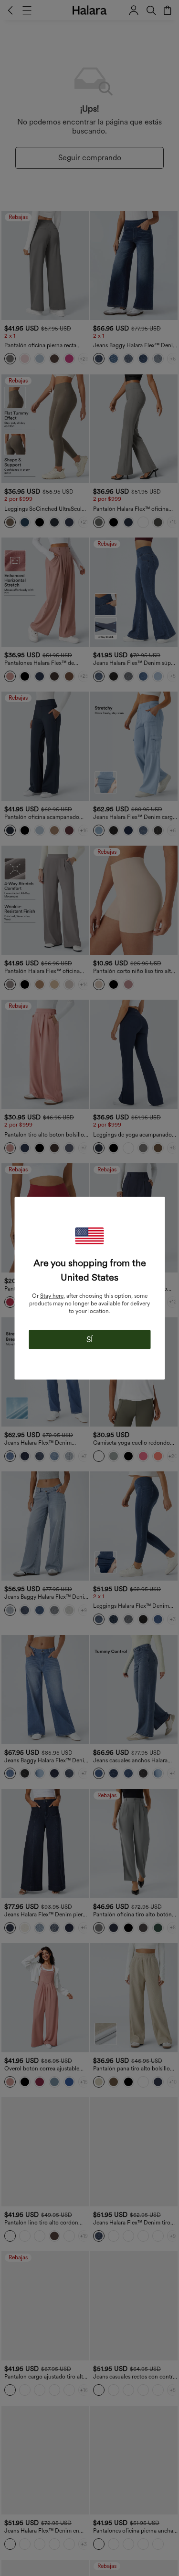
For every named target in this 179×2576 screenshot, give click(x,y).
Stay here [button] (52, 1295)
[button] (90, 1236)
